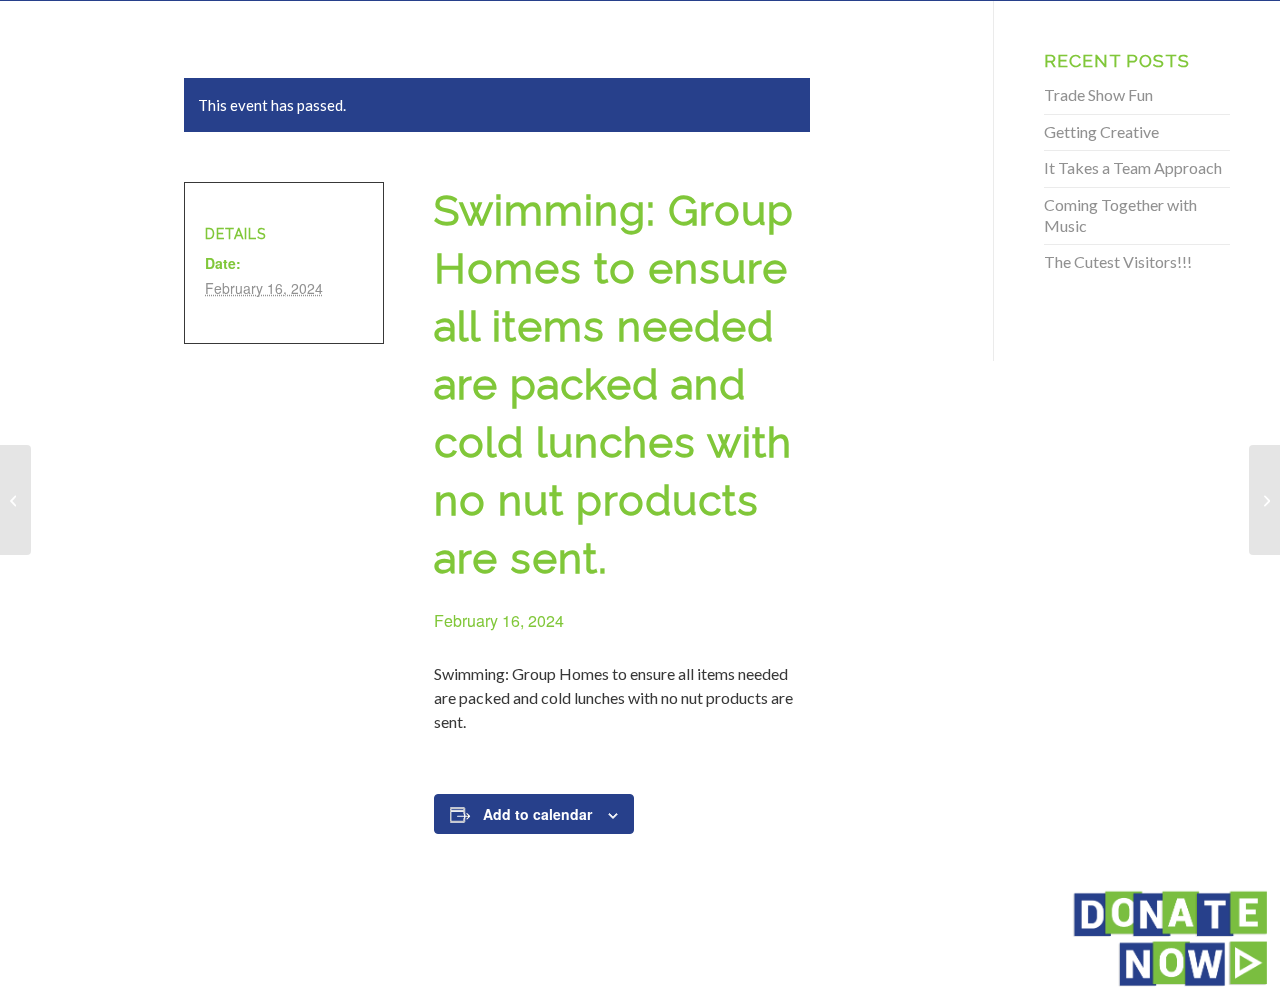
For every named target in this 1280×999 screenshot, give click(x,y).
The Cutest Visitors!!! (1118, 261)
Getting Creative (1101, 131)
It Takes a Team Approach (1133, 167)
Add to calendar (537, 814)
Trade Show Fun (1098, 94)
